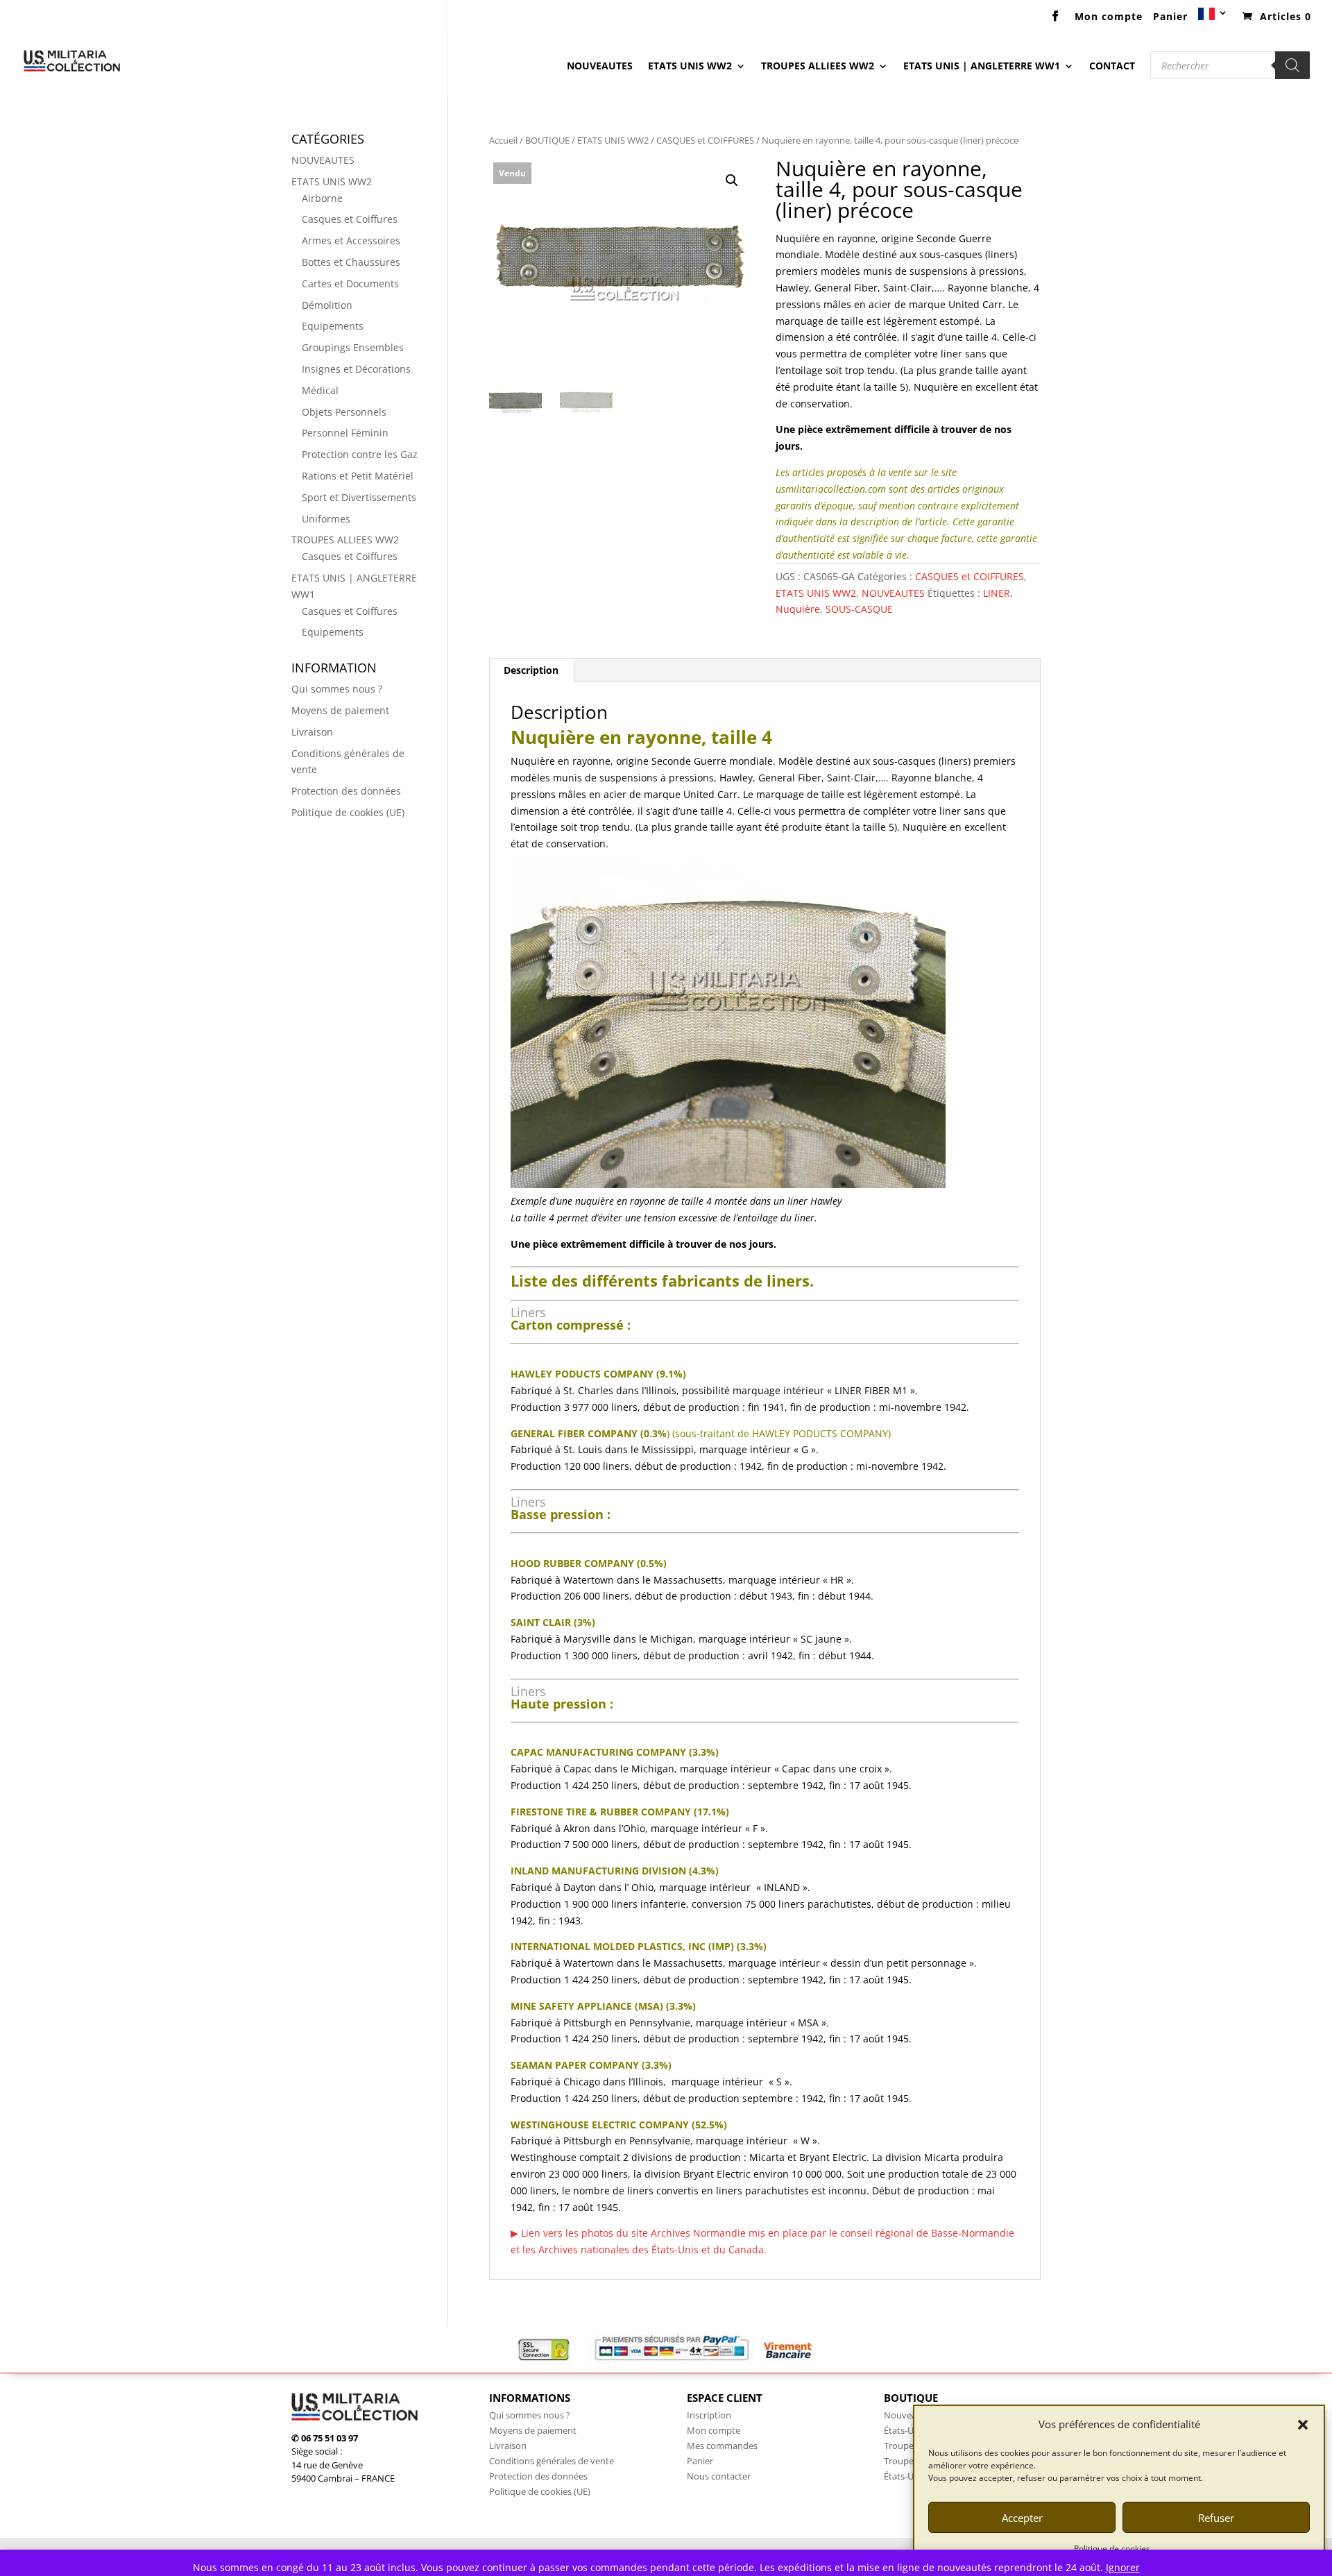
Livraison (312, 732)
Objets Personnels (344, 412)
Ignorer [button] (1123, 2567)
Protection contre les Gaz (360, 454)
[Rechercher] (1292, 65)
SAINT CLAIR (541, 1622)
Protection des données (346, 791)
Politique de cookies (1112, 2549)
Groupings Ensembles (353, 347)
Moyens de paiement (340, 710)
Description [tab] (531, 670)
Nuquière (798, 609)
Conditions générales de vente (552, 2461)
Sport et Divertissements (359, 497)
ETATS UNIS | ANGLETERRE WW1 (982, 67)
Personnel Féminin (345, 433)
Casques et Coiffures (350, 219)
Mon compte (1109, 17)
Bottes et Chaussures (351, 262)
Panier (1170, 17)
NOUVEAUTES (600, 67)
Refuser (1216, 2518)
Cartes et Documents (350, 283)
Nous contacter (719, 2476)
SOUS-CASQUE (859, 609)
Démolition (327, 305)
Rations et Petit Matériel (358, 476)
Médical (320, 390)
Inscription (709, 2415)
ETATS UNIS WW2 (690, 67)
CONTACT (1112, 67)
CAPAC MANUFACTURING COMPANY (598, 1752)
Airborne (322, 198)
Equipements (333, 326)
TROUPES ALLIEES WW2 (818, 67)
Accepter (1022, 2518)
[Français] (1213, 18)
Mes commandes (722, 2446)
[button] (1303, 2425)
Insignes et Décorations (356, 369)
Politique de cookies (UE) (348, 812)
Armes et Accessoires (351, 240)
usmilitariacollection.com (831, 489)
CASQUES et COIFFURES (705, 140)
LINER (997, 593)
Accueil (503, 140)
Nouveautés (909, 2415)
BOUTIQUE (547, 140)
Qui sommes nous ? (337, 689)
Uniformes (326, 519)
